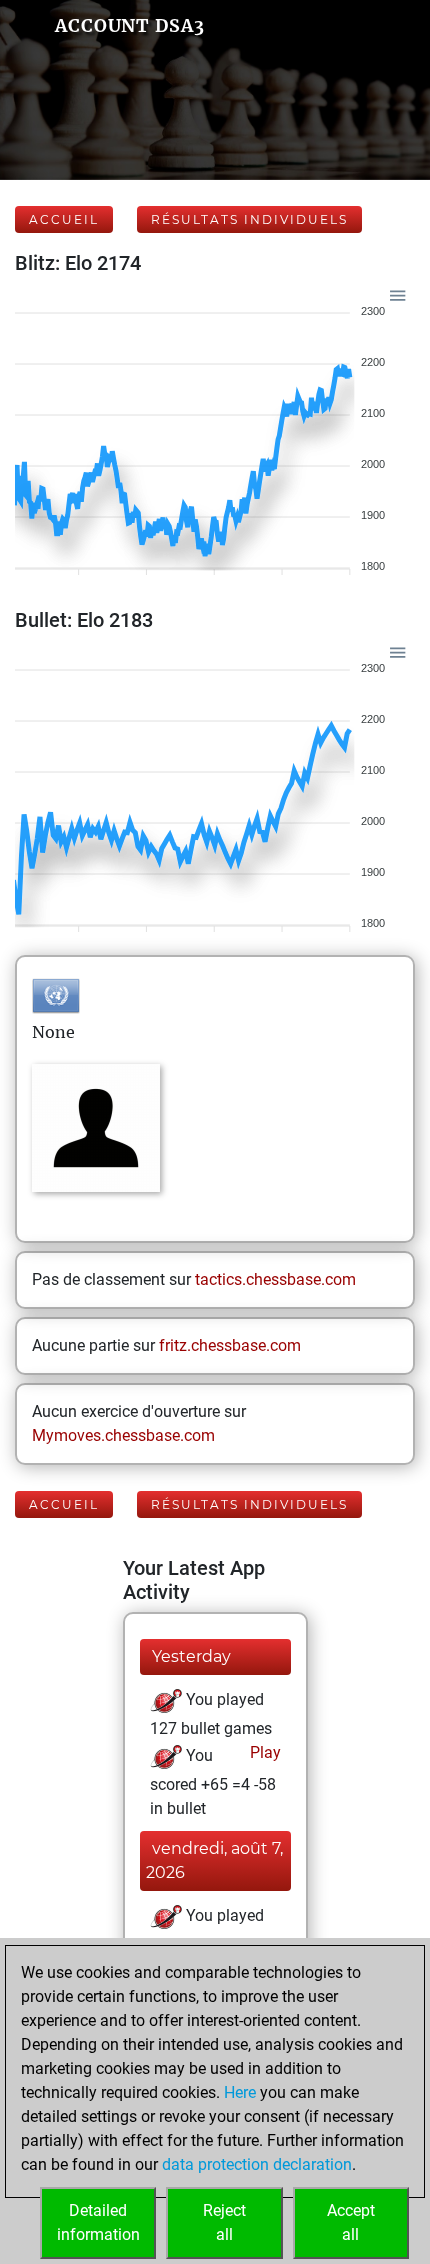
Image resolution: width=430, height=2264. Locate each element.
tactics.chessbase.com (275, 1279)
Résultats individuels (249, 219)
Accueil (64, 219)
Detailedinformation (98, 2222)
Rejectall (224, 2222)
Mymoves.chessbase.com (123, 1435)
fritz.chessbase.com (230, 1345)
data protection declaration (257, 2164)
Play (263, 1752)
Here (240, 2092)
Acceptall (351, 2222)
